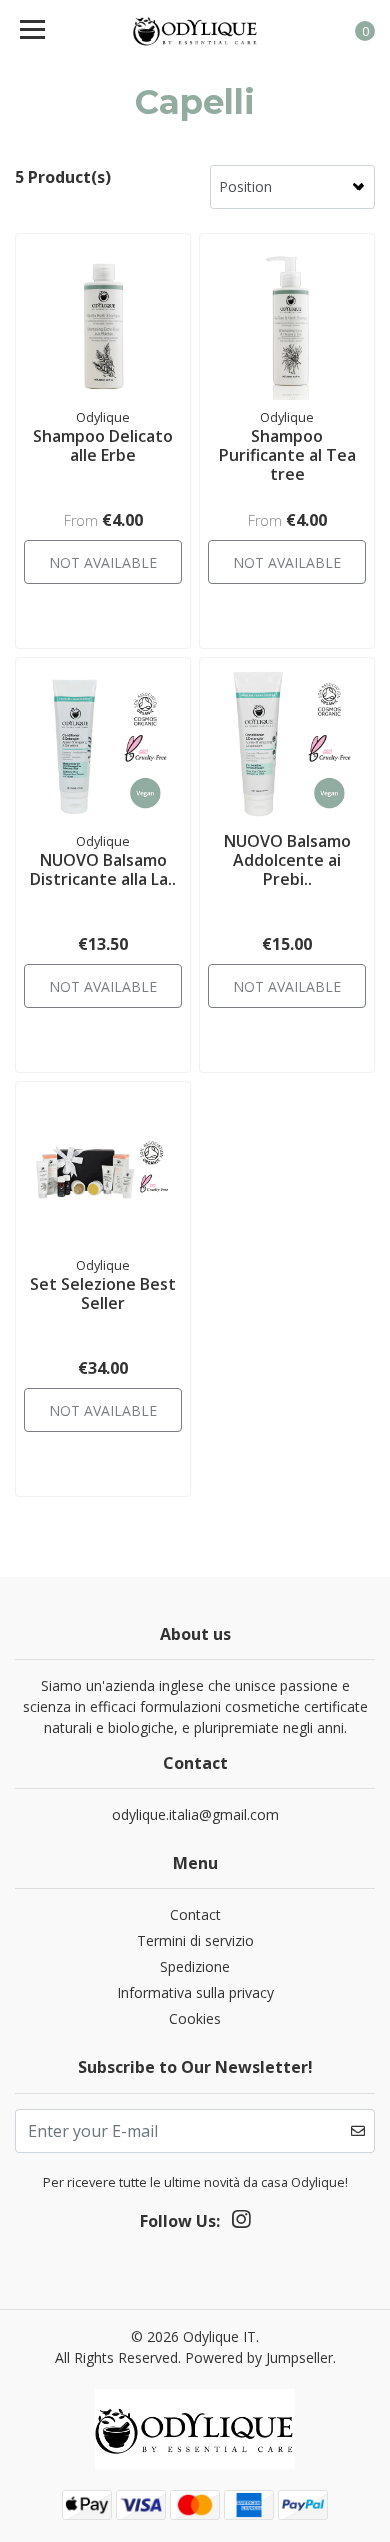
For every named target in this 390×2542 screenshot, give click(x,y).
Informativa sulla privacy (195, 1992)
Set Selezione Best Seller (103, 1293)
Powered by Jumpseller (259, 2357)
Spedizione (195, 1966)
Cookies (195, 2018)
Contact (195, 1914)
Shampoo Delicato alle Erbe (103, 445)
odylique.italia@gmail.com (195, 1814)
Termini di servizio (195, 1940)
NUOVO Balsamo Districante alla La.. (103, 869)
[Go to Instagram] (241, 2223)
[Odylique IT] (195, 30)
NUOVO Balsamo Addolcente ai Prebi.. (287, 860)
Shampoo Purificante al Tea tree (287, 455)
